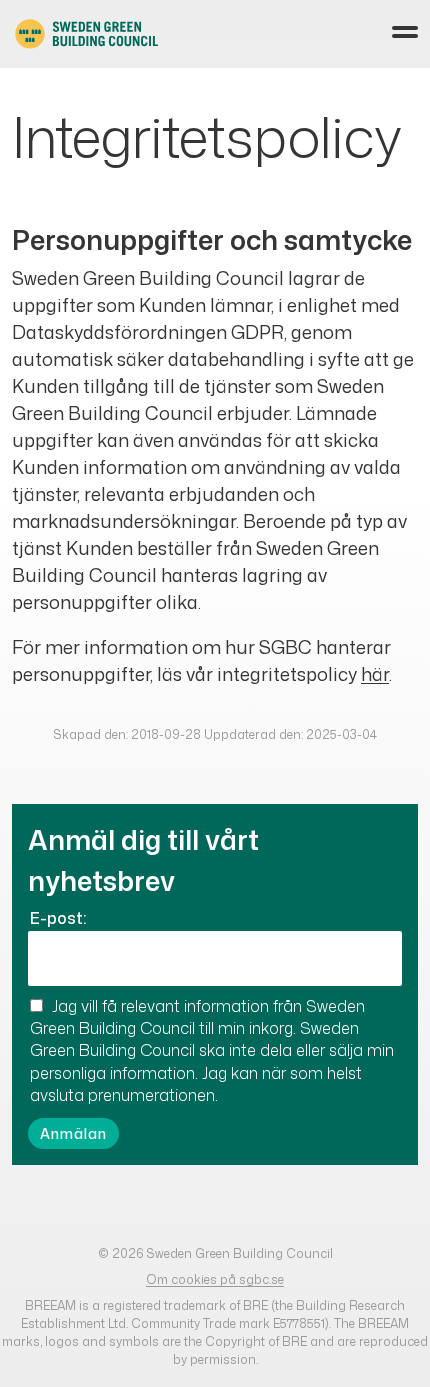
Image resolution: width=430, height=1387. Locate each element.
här (375, 674)
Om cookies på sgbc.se (215, 1279)
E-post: (58, 918)
